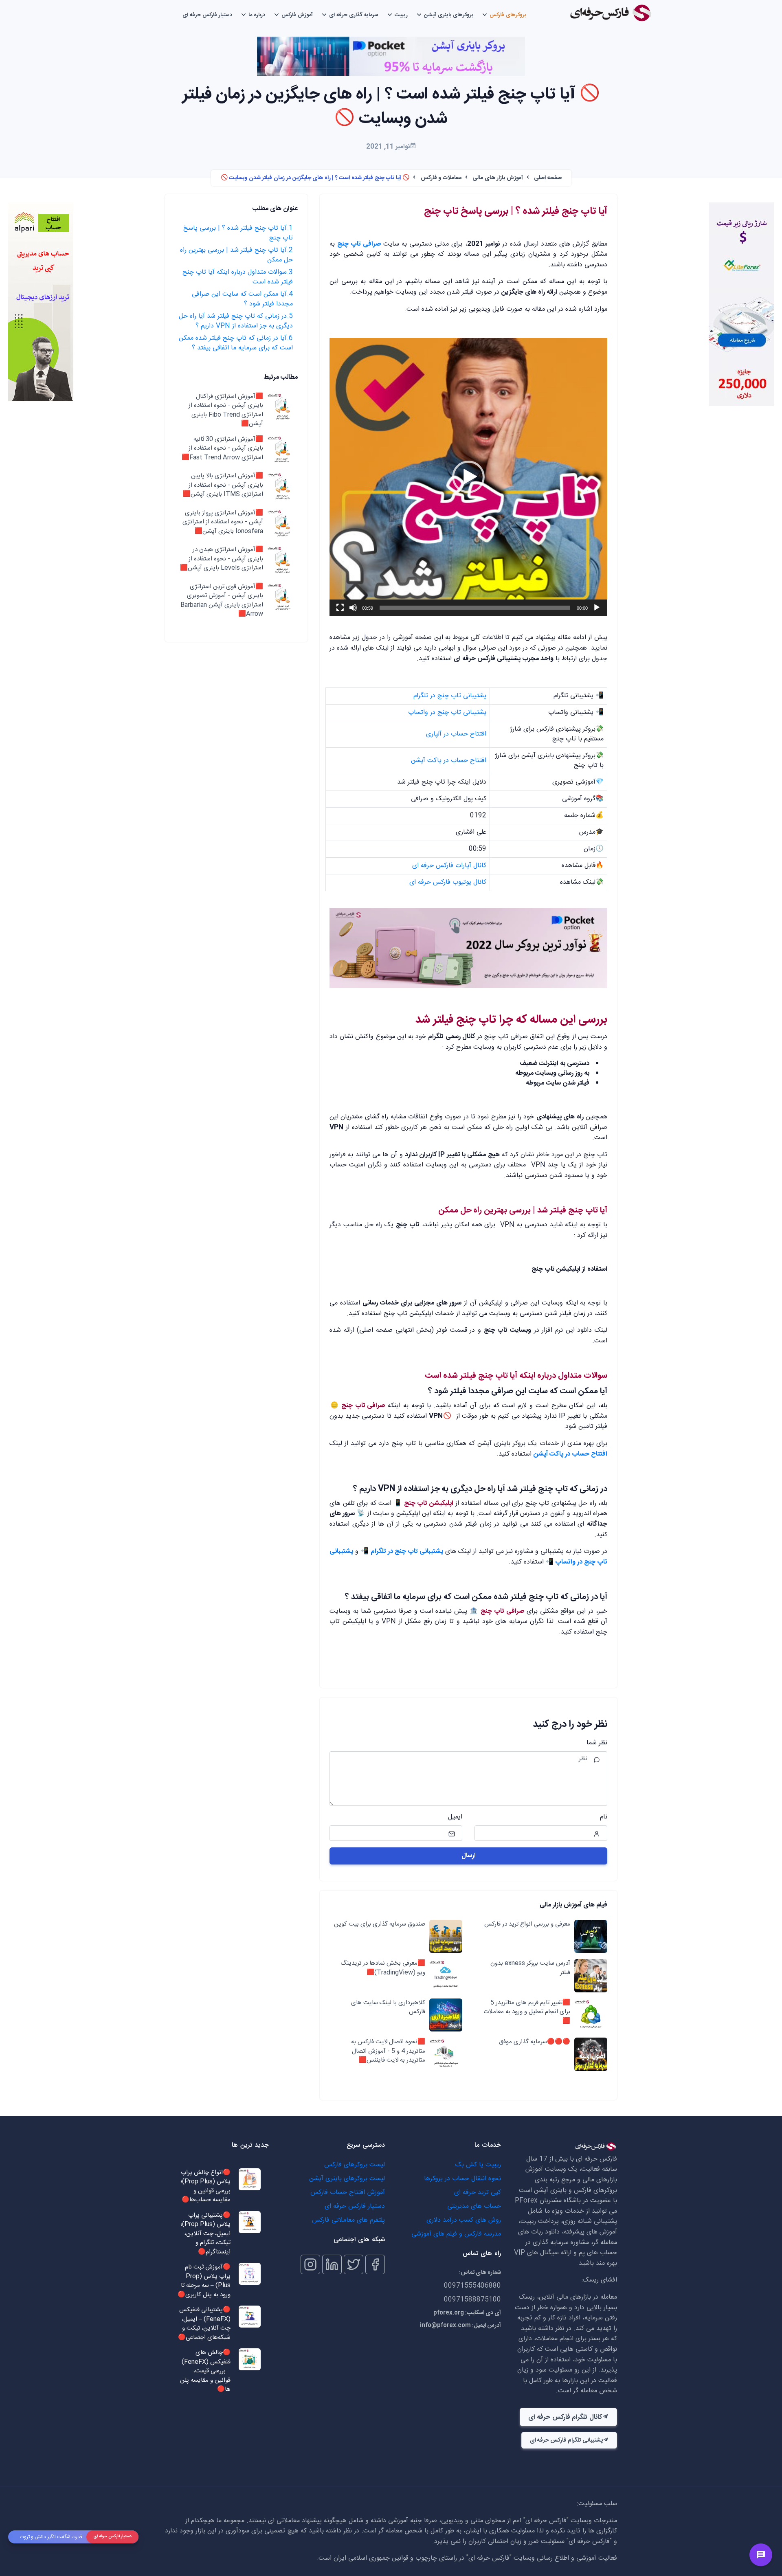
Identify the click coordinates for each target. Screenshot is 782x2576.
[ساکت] (353, 608)
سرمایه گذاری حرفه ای (354, 15)
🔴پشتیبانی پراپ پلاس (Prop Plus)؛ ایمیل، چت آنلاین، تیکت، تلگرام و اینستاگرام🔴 (205, 2234)
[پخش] (597, 608)
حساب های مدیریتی (474, 2206)
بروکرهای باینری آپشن (449, 15)
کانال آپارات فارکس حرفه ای (449, 866)
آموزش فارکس (297, 15)
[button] (468, 477)
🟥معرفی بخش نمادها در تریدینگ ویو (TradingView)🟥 (383, 1968)
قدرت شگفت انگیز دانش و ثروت (51, 2537)
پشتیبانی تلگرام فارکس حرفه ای (566, 2440)
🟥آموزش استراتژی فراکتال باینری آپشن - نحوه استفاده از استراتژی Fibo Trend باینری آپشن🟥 (226, 411)
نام (604, 1817)
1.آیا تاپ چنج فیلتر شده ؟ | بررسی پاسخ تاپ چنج (238, 233)
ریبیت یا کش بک (478, 2165)
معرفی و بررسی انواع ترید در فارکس (527, 1925)
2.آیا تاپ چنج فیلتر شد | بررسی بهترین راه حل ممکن (236, 255)
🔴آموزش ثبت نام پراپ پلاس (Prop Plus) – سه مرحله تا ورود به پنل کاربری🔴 (204, 2281)
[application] (468, 477)
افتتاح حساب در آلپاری (456, 734)
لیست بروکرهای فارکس (355, 2165)
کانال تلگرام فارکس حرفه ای (565, 2417)
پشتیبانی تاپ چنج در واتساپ (447, 713)
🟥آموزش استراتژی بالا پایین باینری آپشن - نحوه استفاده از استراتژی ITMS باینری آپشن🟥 (223, 486)
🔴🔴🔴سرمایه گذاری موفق (535, 2042)
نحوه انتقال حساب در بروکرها (462, 2179)
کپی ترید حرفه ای (478, 2193)
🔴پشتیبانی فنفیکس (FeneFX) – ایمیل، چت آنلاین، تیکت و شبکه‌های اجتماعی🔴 (204, 2324)
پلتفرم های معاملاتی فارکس (348, 2220)
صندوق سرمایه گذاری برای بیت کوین (380, 1925)
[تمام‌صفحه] (340, 608)
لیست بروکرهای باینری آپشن (347, 2179)
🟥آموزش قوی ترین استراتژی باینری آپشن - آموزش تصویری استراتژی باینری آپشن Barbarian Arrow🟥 (222, 601)
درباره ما (257, 15)
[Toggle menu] (761, 2555)
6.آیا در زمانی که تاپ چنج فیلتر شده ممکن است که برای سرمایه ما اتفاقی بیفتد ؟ (236, 343)
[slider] (475, 608)
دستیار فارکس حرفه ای (207, 15)
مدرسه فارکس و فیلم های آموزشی (456, 2234)
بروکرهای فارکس (508, 15)
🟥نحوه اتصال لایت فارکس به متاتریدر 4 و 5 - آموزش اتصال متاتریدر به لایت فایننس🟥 (388, 2051)
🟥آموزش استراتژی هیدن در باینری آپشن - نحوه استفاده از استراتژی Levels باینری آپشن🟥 (222, 560)
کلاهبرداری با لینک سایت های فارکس (388, 2008)
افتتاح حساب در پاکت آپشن (449, 761)
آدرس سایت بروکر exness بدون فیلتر (530, 1968)
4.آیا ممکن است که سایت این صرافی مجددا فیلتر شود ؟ (242, 299)
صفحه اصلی (548, 178)
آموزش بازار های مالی (498, 178)
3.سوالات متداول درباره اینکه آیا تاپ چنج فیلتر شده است (238, 277)
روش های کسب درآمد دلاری (464, 2220)
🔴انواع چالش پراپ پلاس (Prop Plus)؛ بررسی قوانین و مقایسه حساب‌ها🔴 (205, 2187)
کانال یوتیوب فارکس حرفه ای (448, 882)
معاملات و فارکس (441, 178)
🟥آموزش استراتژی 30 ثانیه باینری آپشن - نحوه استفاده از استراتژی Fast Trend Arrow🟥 (222, 449)
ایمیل (455, 1817)
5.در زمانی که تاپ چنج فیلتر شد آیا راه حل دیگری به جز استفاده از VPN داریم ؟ (236, 321)
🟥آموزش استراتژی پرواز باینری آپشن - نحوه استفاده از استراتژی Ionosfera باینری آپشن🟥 (223, 523)
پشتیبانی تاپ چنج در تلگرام (450, 696)
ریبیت (401, 15)
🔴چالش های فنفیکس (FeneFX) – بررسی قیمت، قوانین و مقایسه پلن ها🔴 (205, 2371)
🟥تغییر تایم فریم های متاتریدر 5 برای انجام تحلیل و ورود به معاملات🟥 (527, 2012)
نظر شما (597, 1743)
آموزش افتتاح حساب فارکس (348, 2193)
